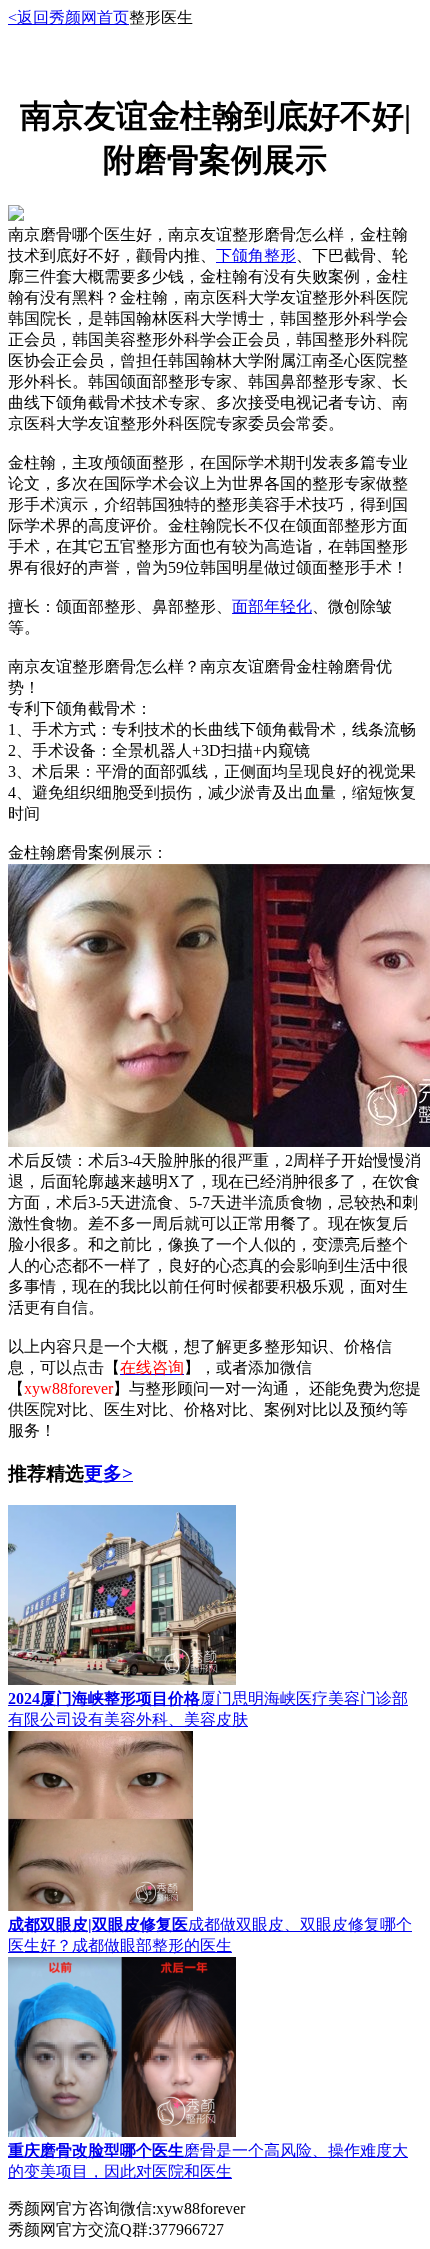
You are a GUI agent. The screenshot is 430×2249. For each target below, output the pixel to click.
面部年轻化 (272, 606)
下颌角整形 (256, 255)
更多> (108, 1473)
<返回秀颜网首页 (68, 17)
